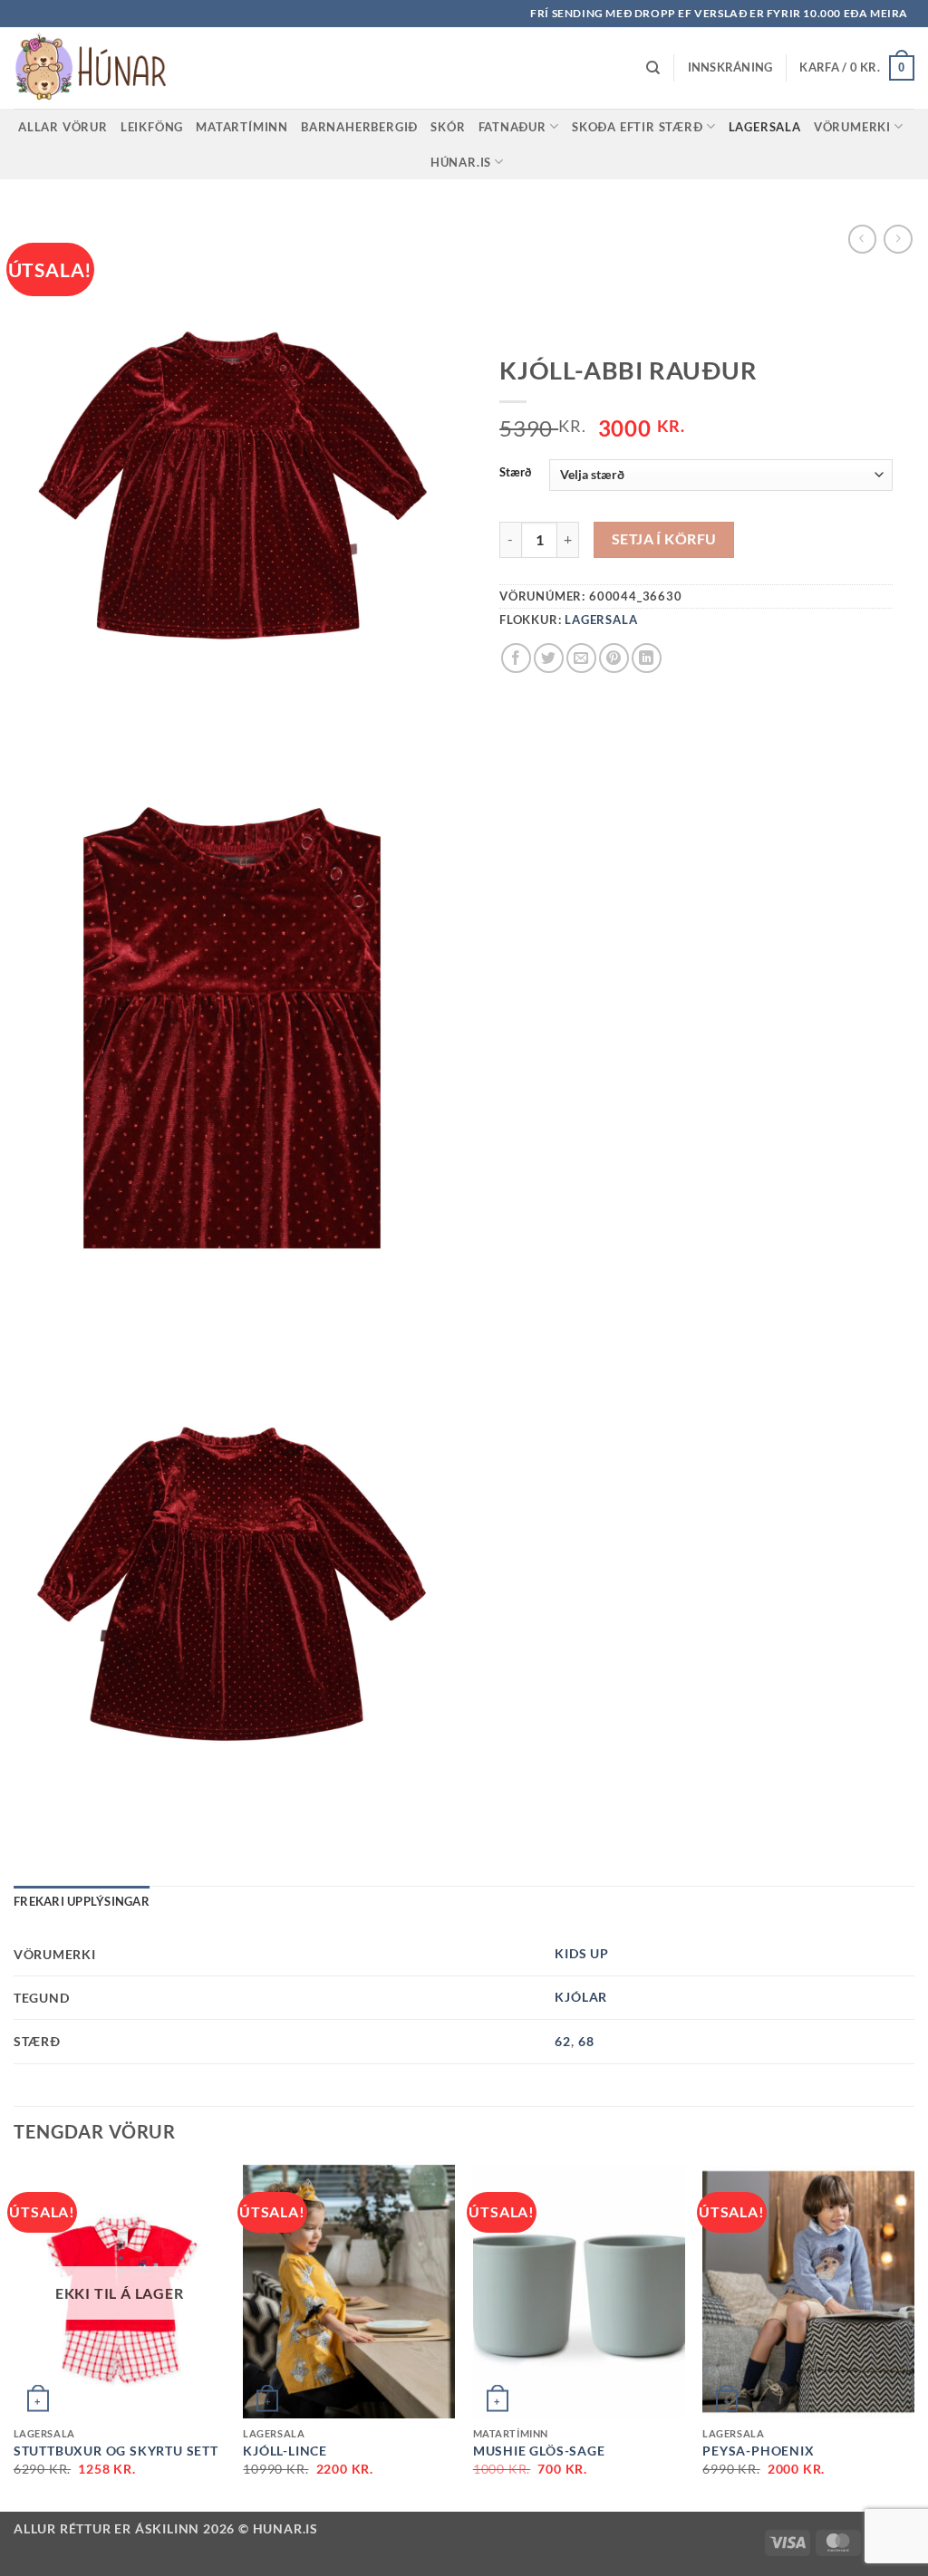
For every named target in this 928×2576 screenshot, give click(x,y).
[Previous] (14, 2336)
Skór (448, 127)
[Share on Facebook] (516, 658)
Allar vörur (63, 127)
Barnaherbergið (359, 127)
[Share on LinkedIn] (647, 658)
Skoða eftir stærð (638, 127)
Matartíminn (242, 127)
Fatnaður (512, 127)
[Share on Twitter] (549, 658)
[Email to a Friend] (581, 658)
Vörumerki (852, 127)
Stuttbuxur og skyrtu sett (116, 2451)
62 (563, 2041)
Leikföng (152, 127)
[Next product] (862, 239)
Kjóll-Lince (285, 2451)
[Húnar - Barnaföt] (104, 68)
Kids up (582, 1953)
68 (586, 2041)
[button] (730, 67)
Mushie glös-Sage (539, 2451)
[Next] (913, 2336)
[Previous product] (898, 239)
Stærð (515, 473)
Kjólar (581, 1997)
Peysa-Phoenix (758, 2451)
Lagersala (765, 127)
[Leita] (653, 68)
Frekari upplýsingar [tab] (82, 1901)
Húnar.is (461, 162)
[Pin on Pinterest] (614, 658)
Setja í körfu (664, 539)
